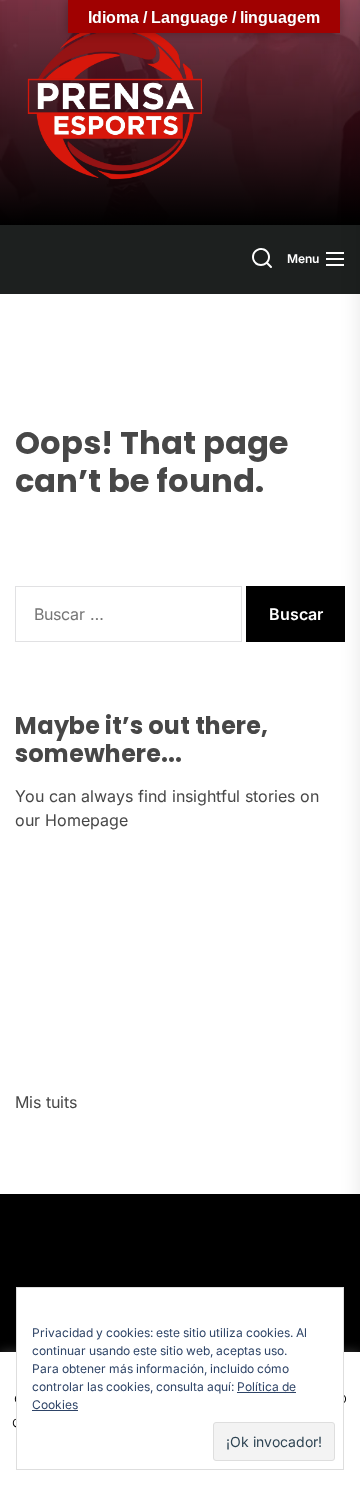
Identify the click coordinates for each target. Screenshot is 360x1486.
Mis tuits (46, 1102)
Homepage (86, 820)
